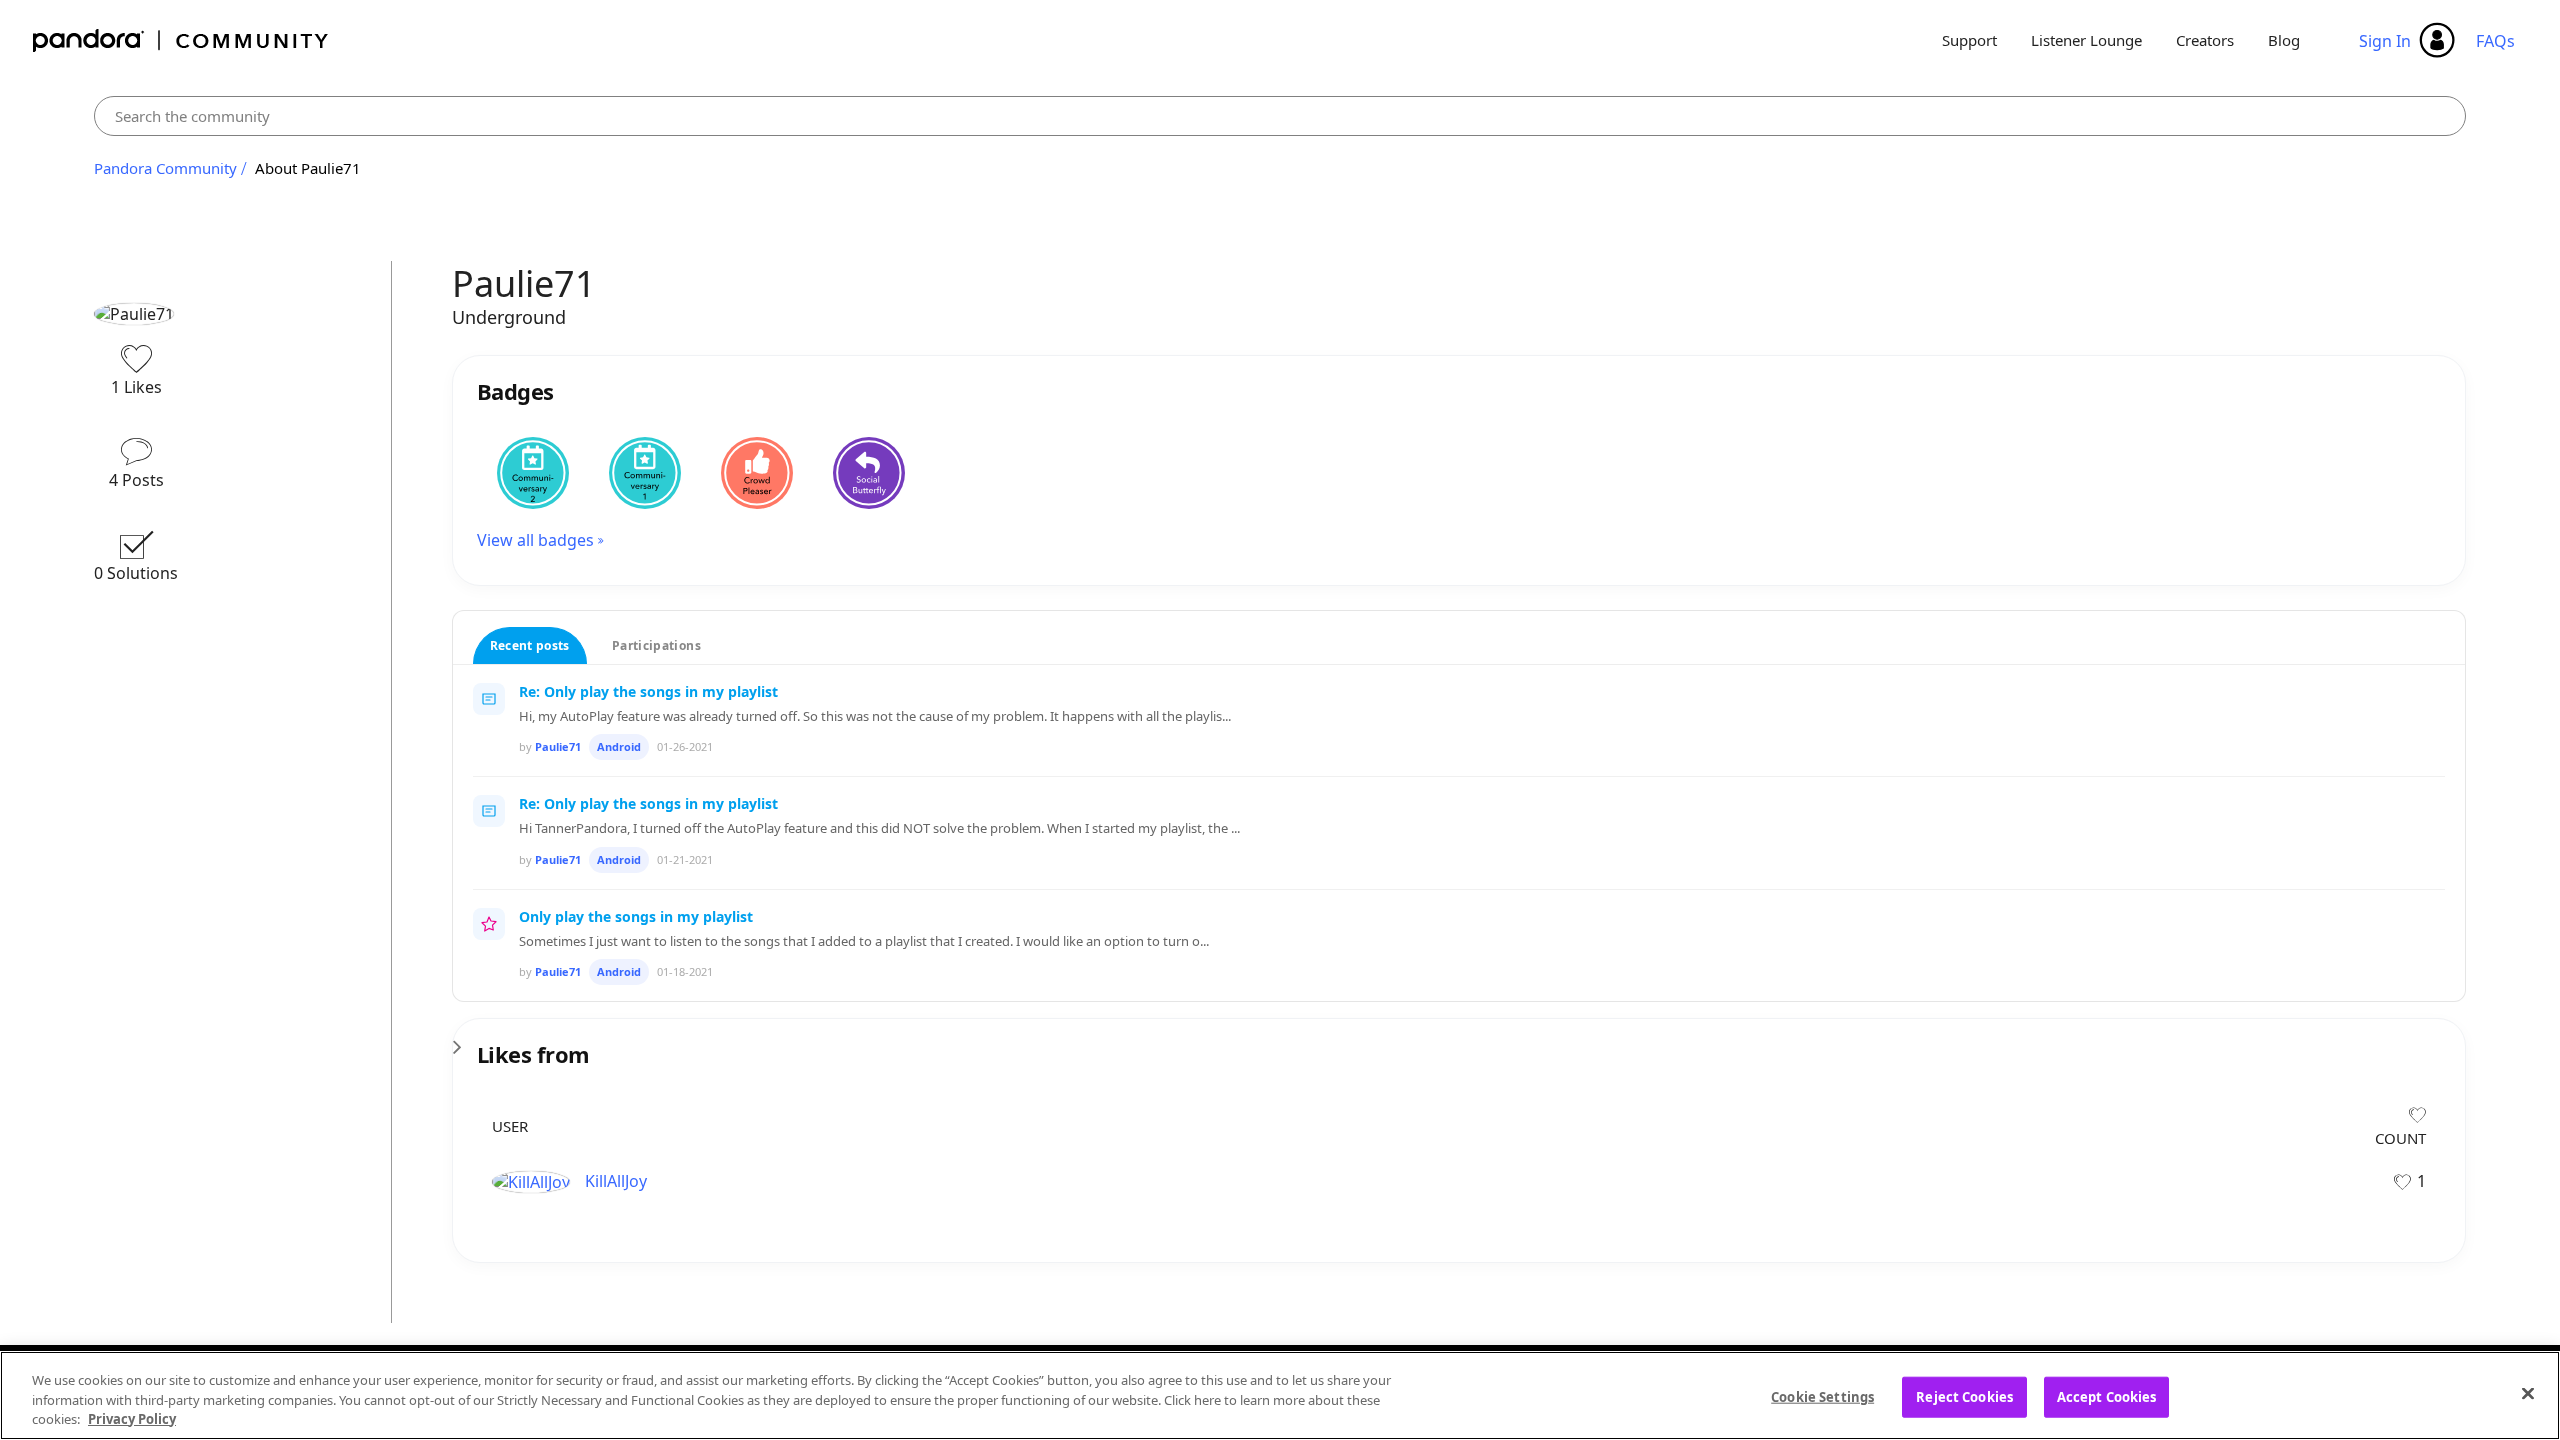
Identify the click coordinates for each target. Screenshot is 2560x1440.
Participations (656, 645)
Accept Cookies (2107, 1396)
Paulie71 (558, 746)
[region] (1280, 1395)
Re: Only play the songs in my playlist (648, 691)
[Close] (2528, 1393)
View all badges (535, 540)
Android (619, 746)
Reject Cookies (1964, 1396)
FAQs (2495, 41)
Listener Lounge (2086, 40)
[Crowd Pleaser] (757, 473)
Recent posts (530, 645)
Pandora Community (181, 40)
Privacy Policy (132, 1419)
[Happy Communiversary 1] (645, 473)
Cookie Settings (1822, 1396)
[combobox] (1280, 116)
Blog (2284, 40)
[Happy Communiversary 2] (533, 473)
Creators (2205, 40)
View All (1459, 1041)
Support (1969, 40)
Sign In (2385, 41)
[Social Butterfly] (869, 473)
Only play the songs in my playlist (636, 916)
